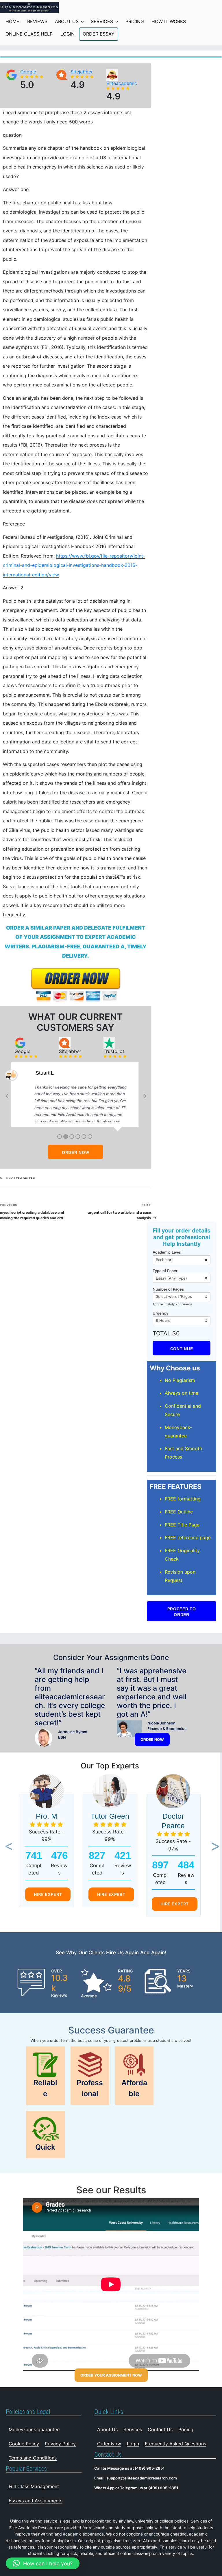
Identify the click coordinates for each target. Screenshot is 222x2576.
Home (12, 21)
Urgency (160, 1313)
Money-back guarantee (34, 2429)
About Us (67, 21)
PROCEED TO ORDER (182, 1612)
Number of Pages (168, 1289)
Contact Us (160, 2429)
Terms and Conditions (33, 2458)
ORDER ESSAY (99, 34)
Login (133, 2444)
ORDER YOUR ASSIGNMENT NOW (111, 2375)
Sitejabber (82, 72)
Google (28, 72)
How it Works (169, 21)
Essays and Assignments (36, 2501)
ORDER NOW (75, 1152)
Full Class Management (34, 2486)
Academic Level (167, 1252)
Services (102, 21)
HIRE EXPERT (48, 1894)
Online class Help (29, 34)
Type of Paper (165, 1271)
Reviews (37, 21)
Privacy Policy (60, 2444)
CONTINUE (182, 1349)
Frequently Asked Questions (175, 2444)
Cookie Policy (24, 2444)
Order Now (109, 2444)
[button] (7, 1847)
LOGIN (67, 34)
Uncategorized (21, 1178)
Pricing (135, 21)
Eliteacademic (122, 83)
